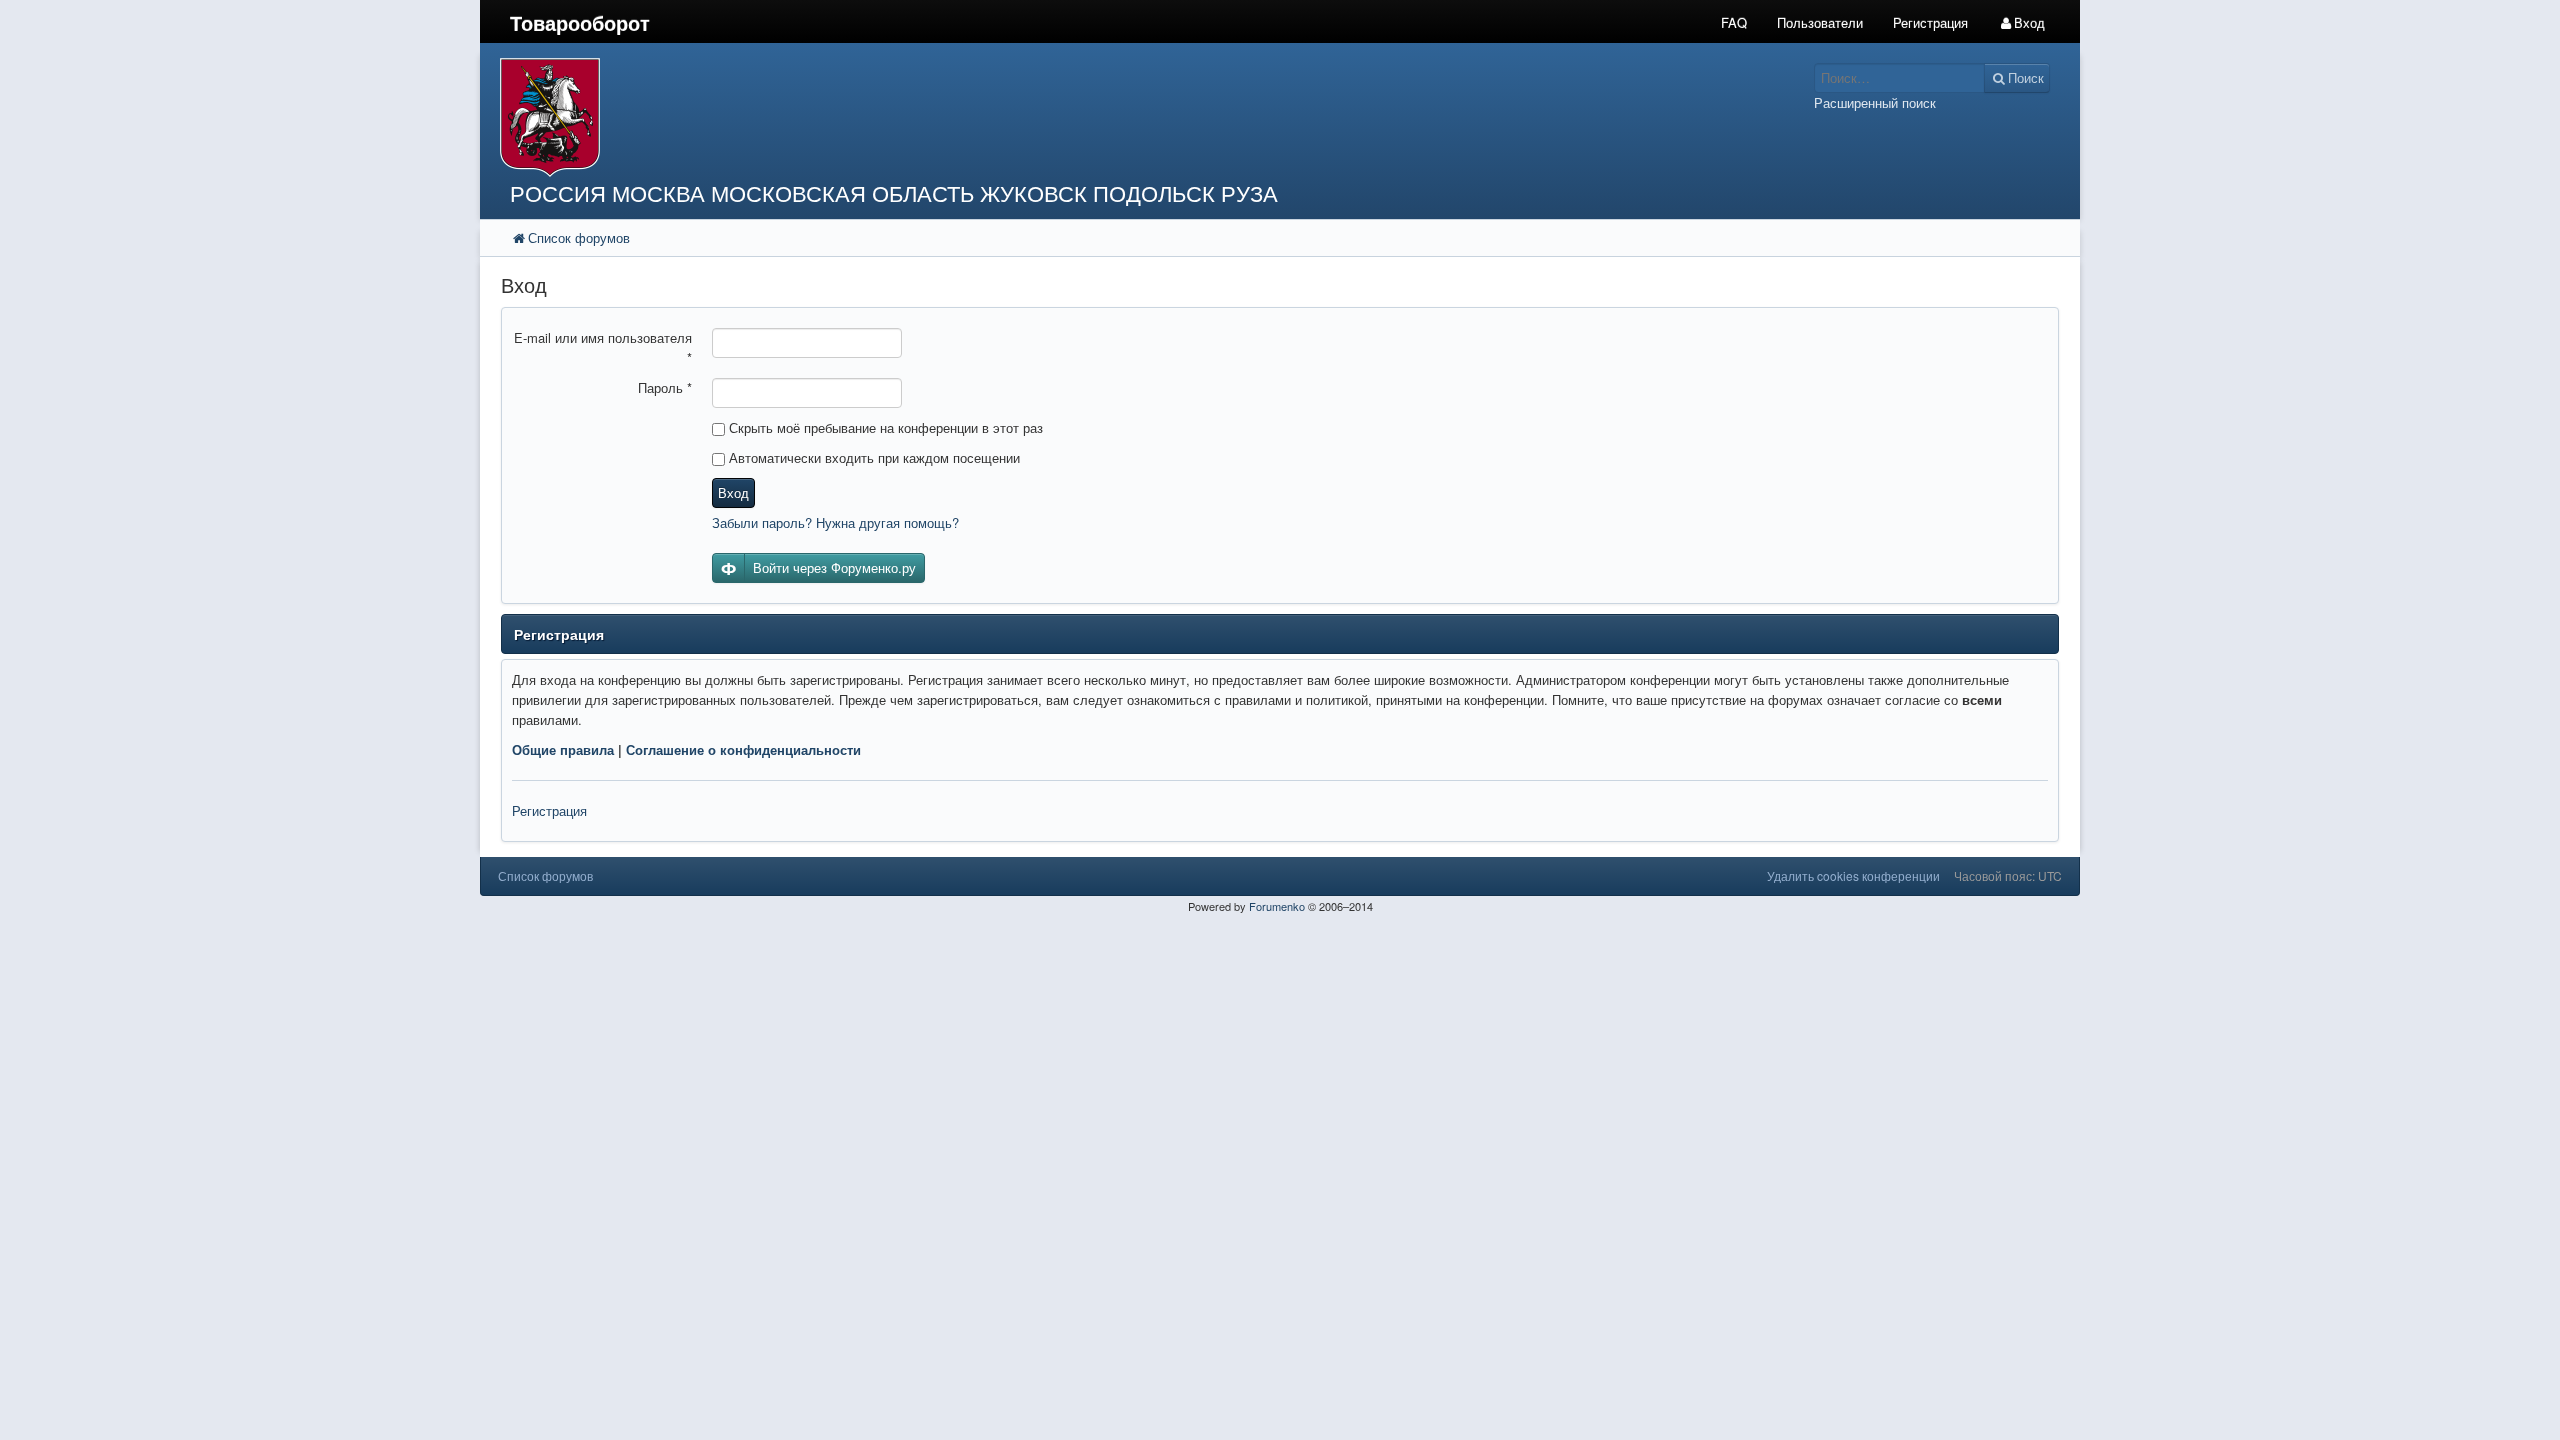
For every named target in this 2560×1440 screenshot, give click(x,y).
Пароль (665, 387)
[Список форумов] (1078, 117)
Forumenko (1277, 906)
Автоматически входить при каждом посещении (872, 457)
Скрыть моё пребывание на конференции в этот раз (884, 427)
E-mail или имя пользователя (603, 347)
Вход (733, 492)
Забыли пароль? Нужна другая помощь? (835, 522)
